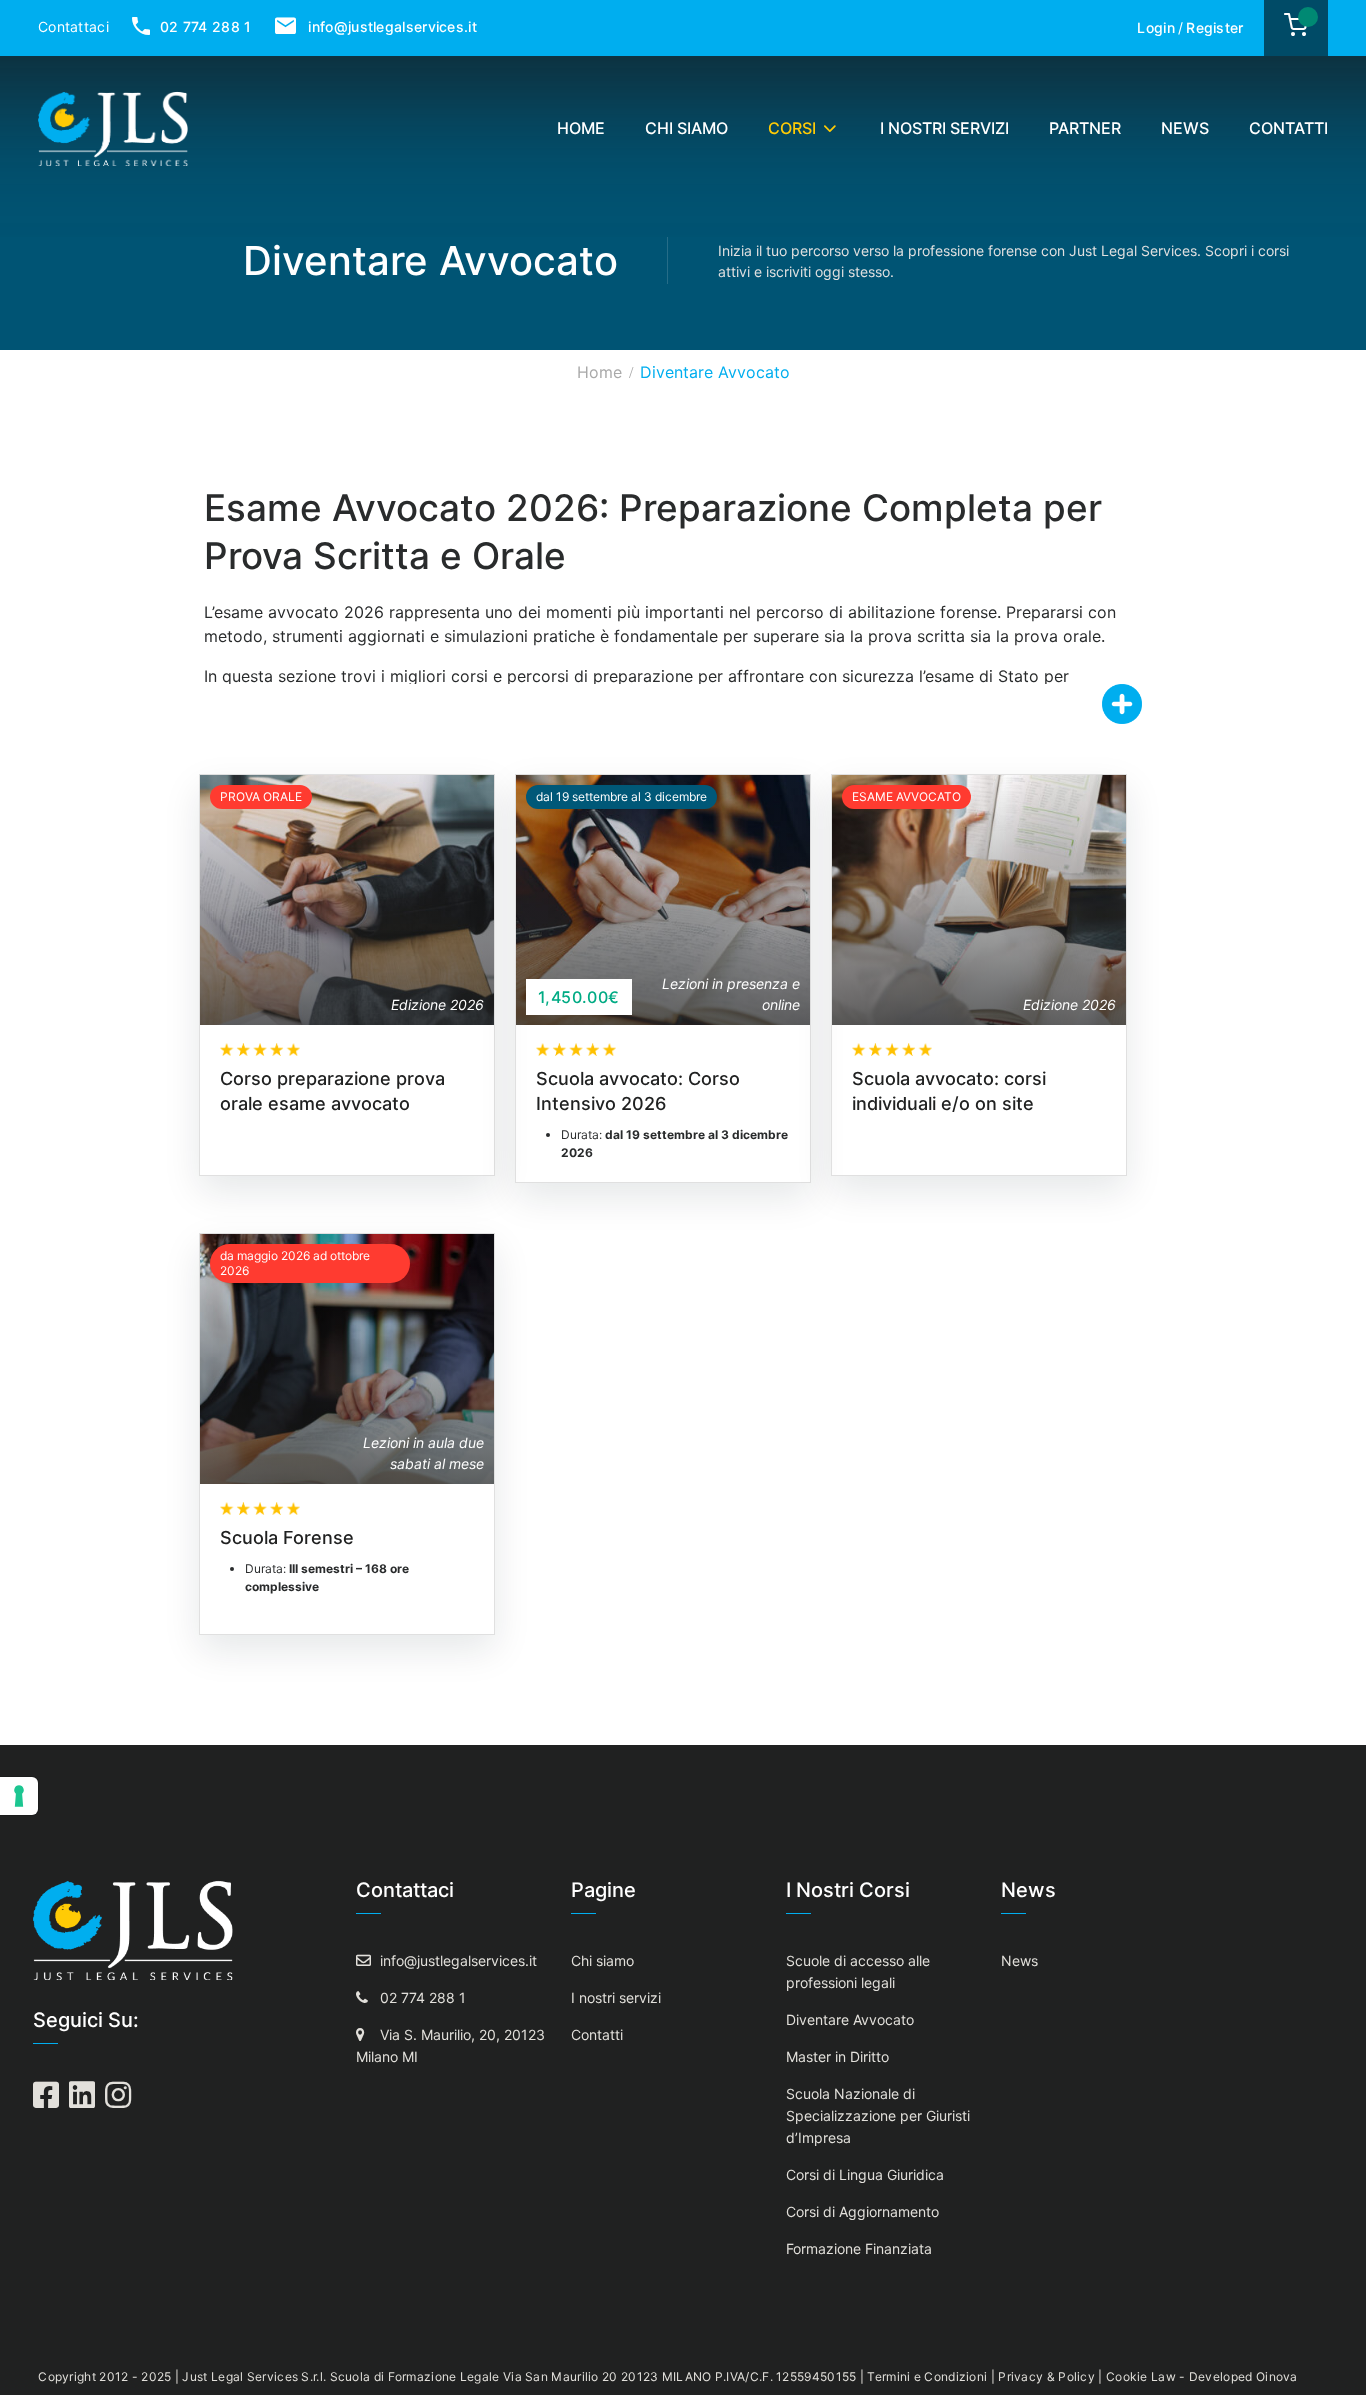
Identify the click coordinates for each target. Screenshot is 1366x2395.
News (1185, 128)
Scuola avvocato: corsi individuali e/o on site (949, 1091)
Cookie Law (1141, 2376)
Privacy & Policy (1046, 2376)
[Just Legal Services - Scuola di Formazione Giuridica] (113, 127)
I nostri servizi (944, 128)
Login (1156, 27)
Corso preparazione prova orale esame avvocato (332, 1091)
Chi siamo (686, 128)
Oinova (1277, 2376)
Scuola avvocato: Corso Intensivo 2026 (638, 1091)
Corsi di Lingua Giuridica (865, 2174)
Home (581, 128)
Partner (1085, 128)
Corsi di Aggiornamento (862, 2211)
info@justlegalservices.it (390, 26)
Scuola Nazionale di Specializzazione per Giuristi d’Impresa (878, 2115)
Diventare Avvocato (850, 2019)
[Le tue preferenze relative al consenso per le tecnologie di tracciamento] (19, 1796)
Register (1214, 27)
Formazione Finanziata (859, 2248)
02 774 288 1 (203, 26)
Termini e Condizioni (927, 2376)
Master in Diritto (837, 2056)
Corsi (792, 128)
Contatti (1288, 128)
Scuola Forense (287, 1537)
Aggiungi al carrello (651, 899)
